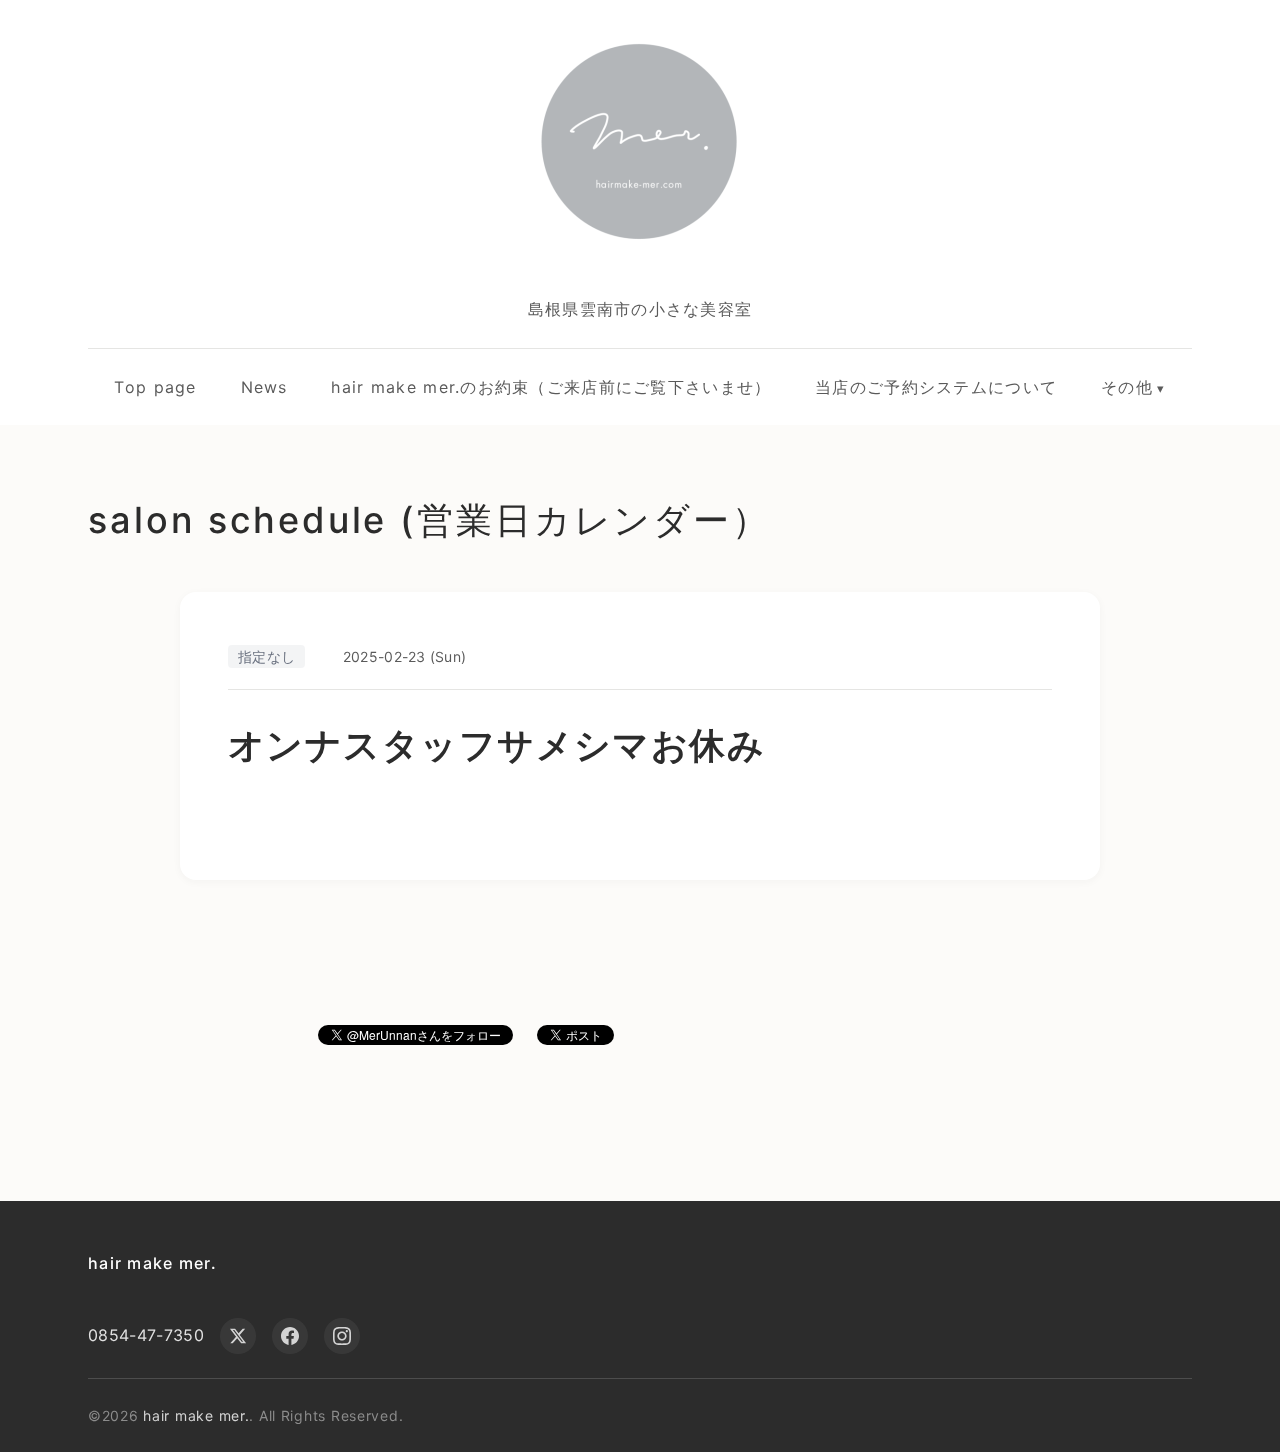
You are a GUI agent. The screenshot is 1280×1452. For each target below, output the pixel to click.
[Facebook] (290, 1336)
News (264, 387)
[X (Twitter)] (238, 1336)
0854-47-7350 (146, 1335)
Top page (155, 387)
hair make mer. (152, 1263)
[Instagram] (342, 1336)
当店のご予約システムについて (936, 387)
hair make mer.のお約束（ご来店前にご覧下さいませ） (551, 387)
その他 (1127, 387)
